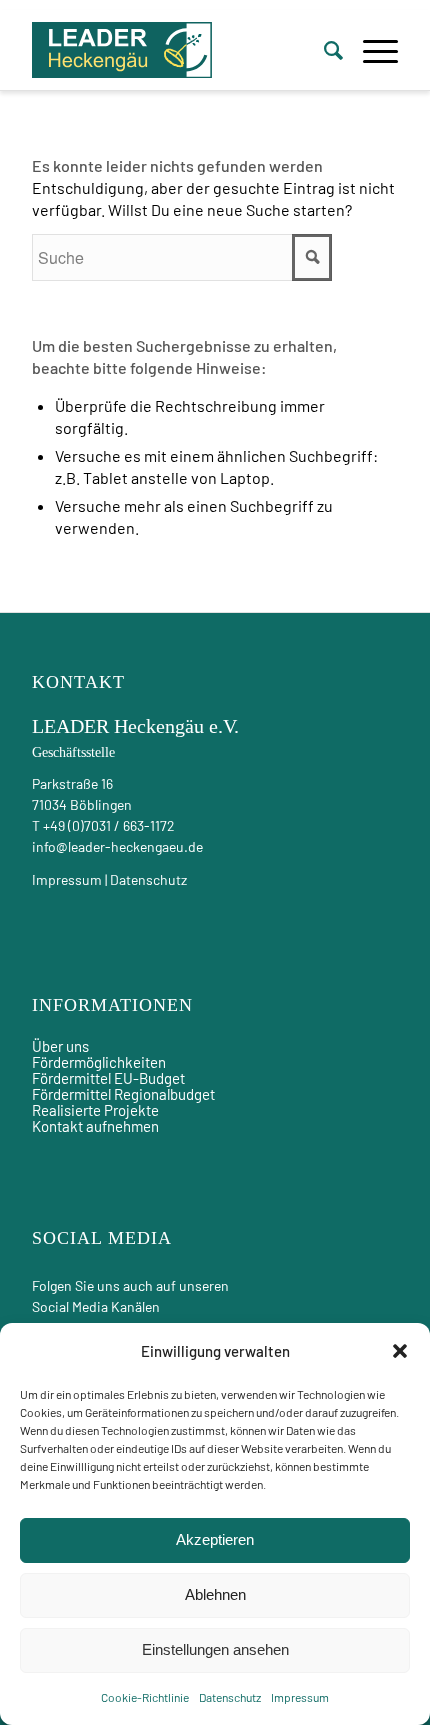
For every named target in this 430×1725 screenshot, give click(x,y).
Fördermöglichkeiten (99, 1062)
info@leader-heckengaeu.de (117, 846)
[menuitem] (323, 50)
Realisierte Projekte (95, 1110)
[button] (400, 1351)
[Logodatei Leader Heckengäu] (122, 50)
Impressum (300, 1697)
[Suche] (323, 50)
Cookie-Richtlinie (145, 1697)
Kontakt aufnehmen (95, 1126)
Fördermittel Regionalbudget (123, 1094)
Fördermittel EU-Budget (108, 1078)
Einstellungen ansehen (215, 1649)
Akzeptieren (215, 1539)
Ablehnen (215, 1594)
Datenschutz (230, 1697)
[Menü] (370, 50)
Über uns (60, 1046)
